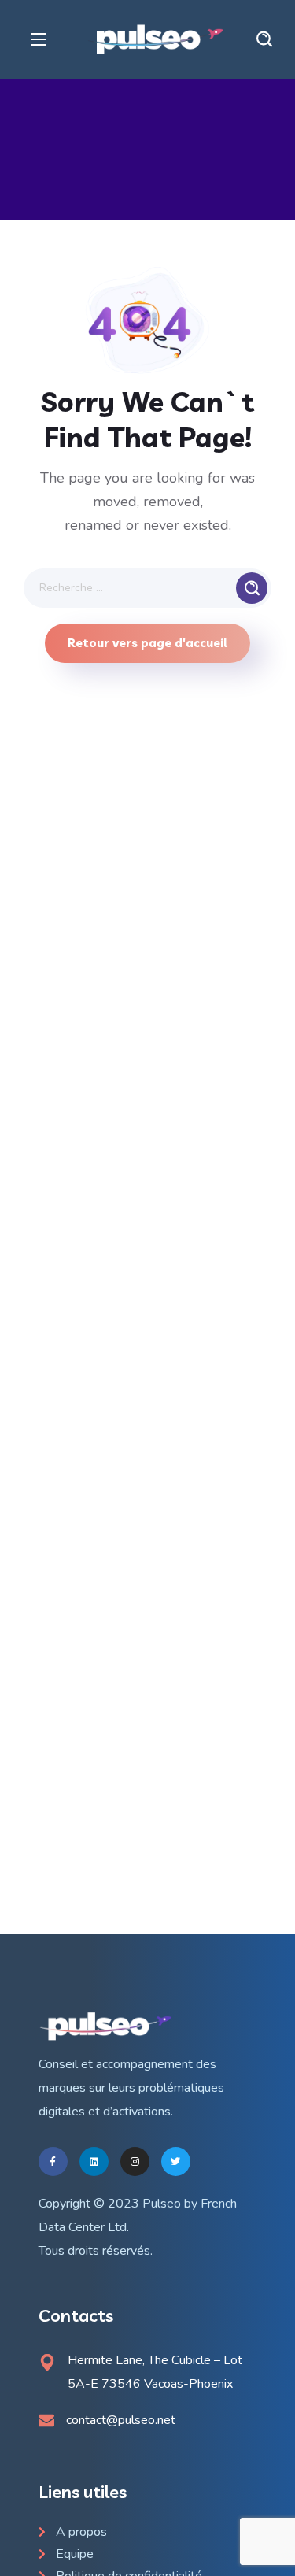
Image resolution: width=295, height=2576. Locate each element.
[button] (264, 39)
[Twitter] (176, 2161)
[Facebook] (53, 2161)
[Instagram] (135, 2161)
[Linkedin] (94, 2161)
